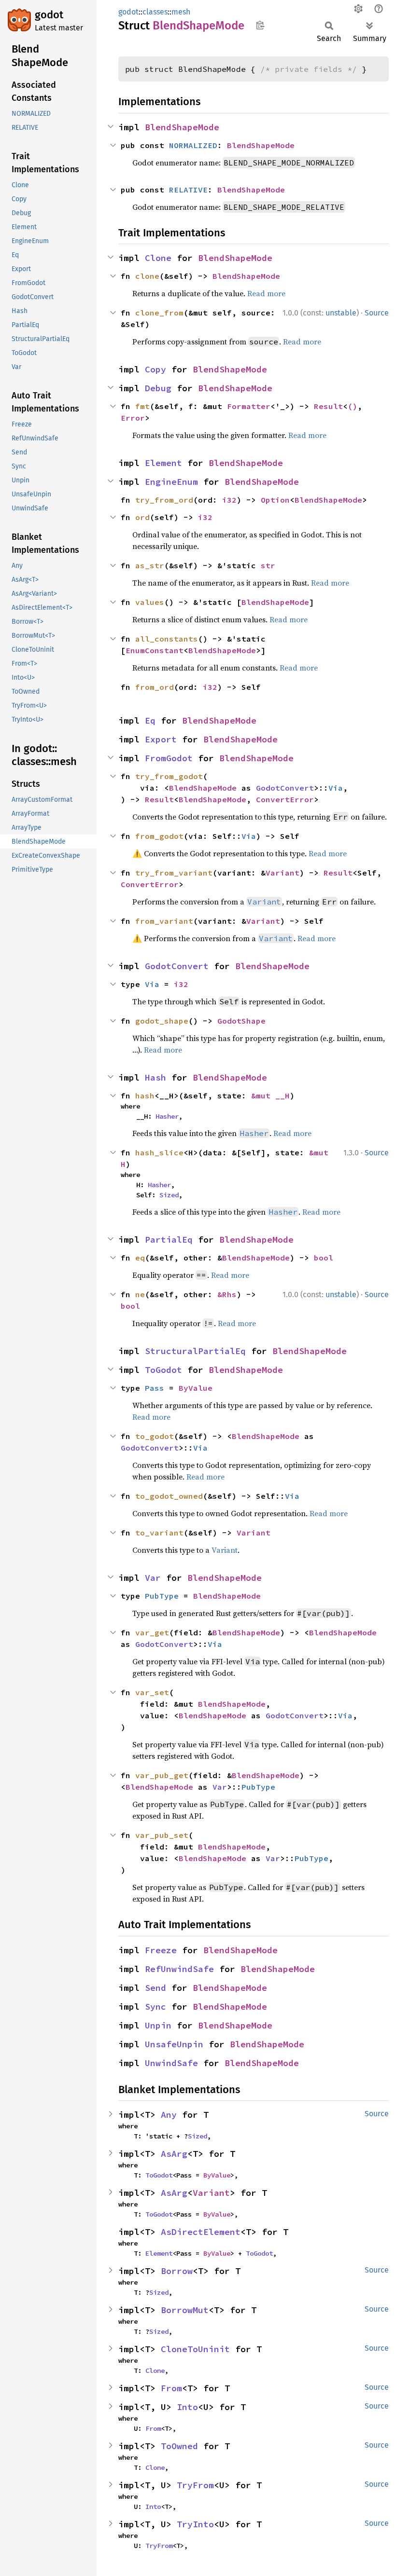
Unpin (158, 2025)
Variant (283, 873)
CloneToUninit (195, 2349)
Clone (158, 258)
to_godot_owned (169, 1496)
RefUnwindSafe (179, 1969)
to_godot (155, 1436)
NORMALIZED (193, 145)
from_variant (164, 921)
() (353, 406)
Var (153, 1578)
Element (163, 463)
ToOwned (179, 2446)
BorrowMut (185, 2310)
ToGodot (163, 1370)
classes (155, 12)
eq (140, 1258)
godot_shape (162, 1021)
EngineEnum (171, 482)
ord (142, 517)
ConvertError (285, 799)
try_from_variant (174, 873)
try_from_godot (169, 776)
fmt (142, 406)
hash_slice (159, 1152)
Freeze (161, 1950)
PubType (162, 1596)
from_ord (155, 687)
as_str (150, 565)
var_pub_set (162, 1835)
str (268, 565)
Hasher (167, 1116)
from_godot (159, 836)
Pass (155, 1388)
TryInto (195, 2524)
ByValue (196, 1388)
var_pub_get (162, 1775)
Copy (156, 369)
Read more (266, 293)
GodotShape (241, 1021)
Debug (158, 388)
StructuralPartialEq (195, 1351)
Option (275, 500)
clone (147, 276)
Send (156, 1988)
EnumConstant (155, 650)
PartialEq (169, 1240)
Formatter (249, 406)
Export (161, 739)
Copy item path (260, 25)
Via (336, 788)
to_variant (159, 1533)
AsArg (174, 2154)
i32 (229, 500)
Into (187, 2407)
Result (328, 406)
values (150, 602)
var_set (152, 1692)
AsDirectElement (201, 2232)
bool (324, 1258)
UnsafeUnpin (174, 2044)
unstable (341, 313)
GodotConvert (285, 788)
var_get (152, 1632)
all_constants (167, 639)
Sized (169, 1195)
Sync (156, 2007)
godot (49, 15)
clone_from (159, 313)
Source (377, 313)
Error (133, 418)
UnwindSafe (171, 2063)
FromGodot (169, 758)
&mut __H (270, 1096)
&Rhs (227, 1294)
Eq (150, 720)
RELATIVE (188, 190)
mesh (181, 12)
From (171, 2388)
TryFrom (195, 2485)
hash (145, 1096)
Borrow (177, 2271)
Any (169, 2115)
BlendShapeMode (182, 127)
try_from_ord (164, 500)
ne (140, 1294)
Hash (156, 1077)
